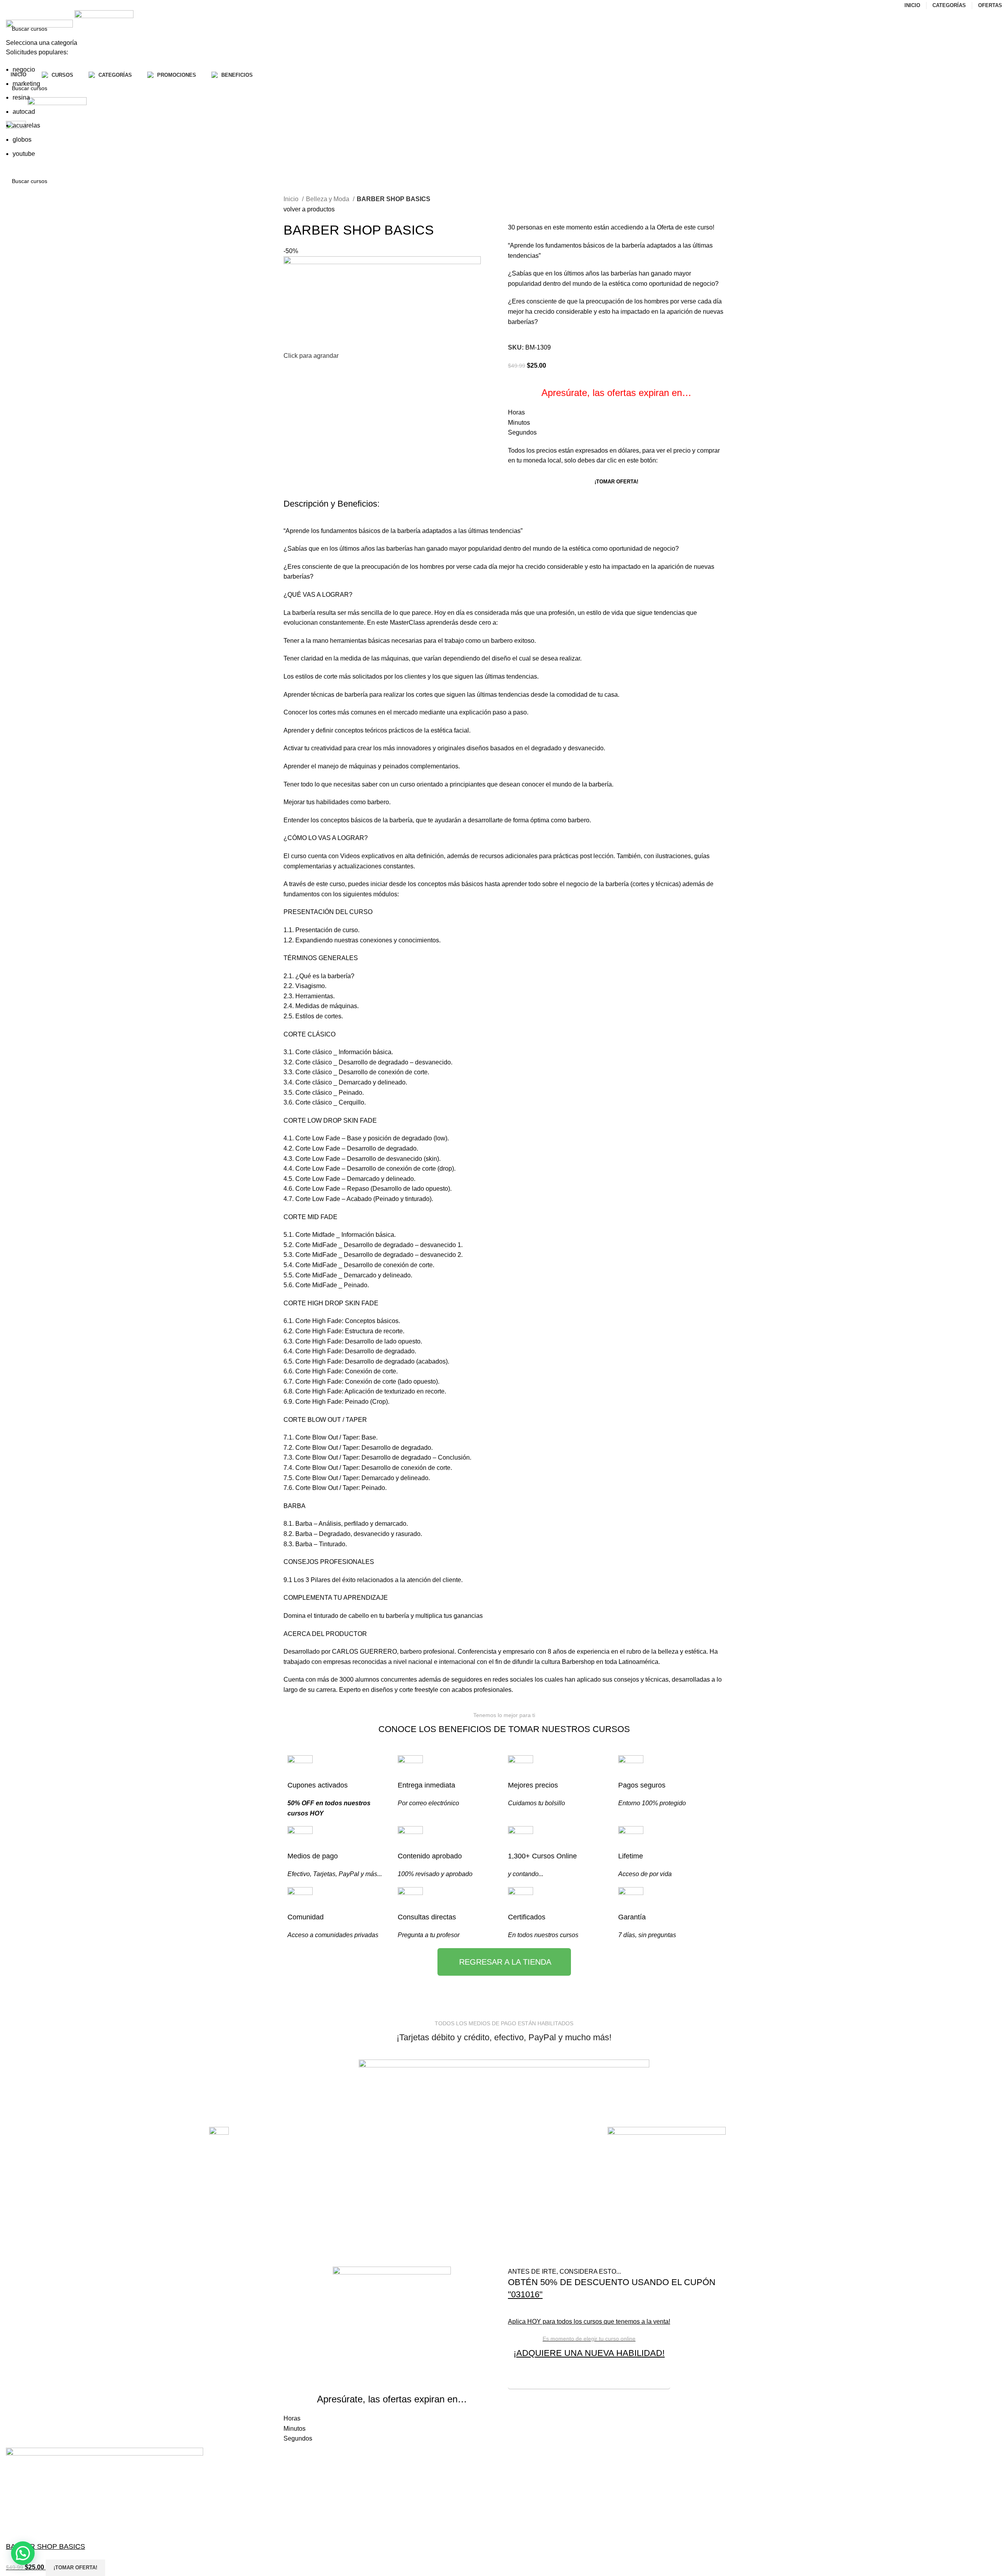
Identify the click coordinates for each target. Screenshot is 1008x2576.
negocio (24, 69)
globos (22, 140)
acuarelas (26, 125)
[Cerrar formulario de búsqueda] (10, 10)
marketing (26, 84)
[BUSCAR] (993, 34)
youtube (24, 154)
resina (21, 97)
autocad (24, 112)
